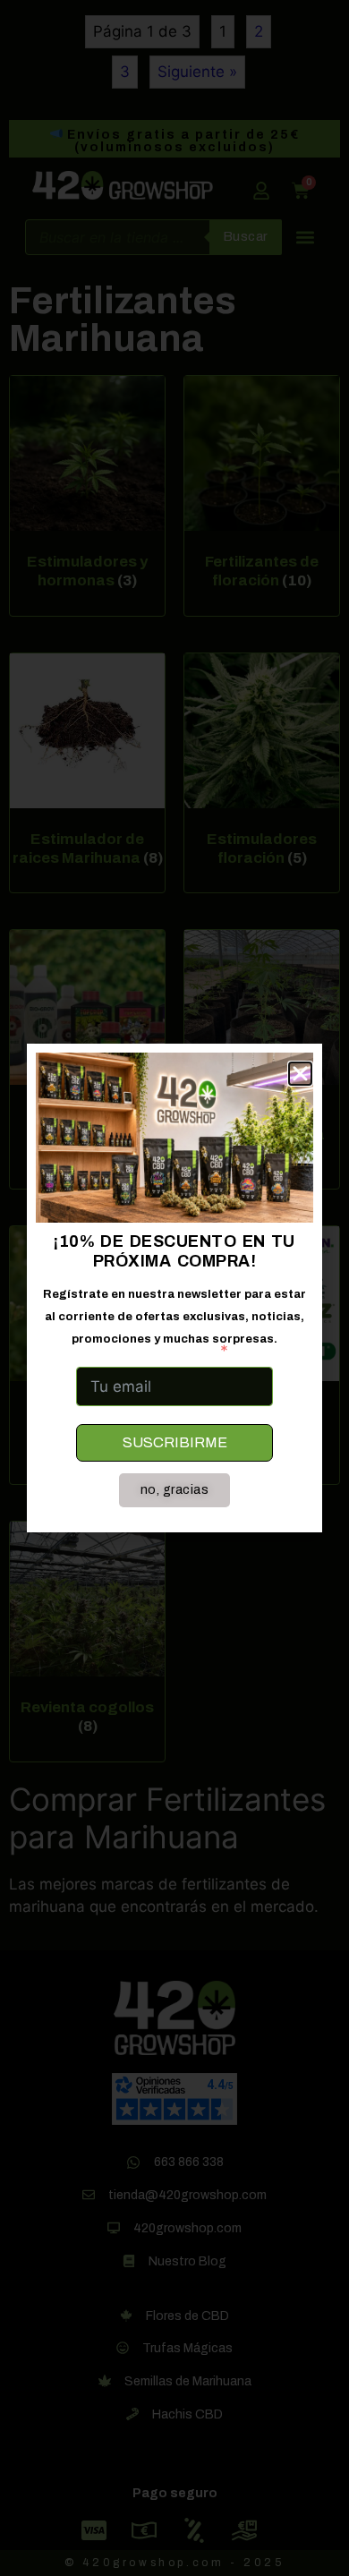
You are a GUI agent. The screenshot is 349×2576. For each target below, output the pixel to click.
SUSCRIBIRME (175, 1442)
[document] (174, 1288)
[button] (300, 1074)
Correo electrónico (145, 1351)
